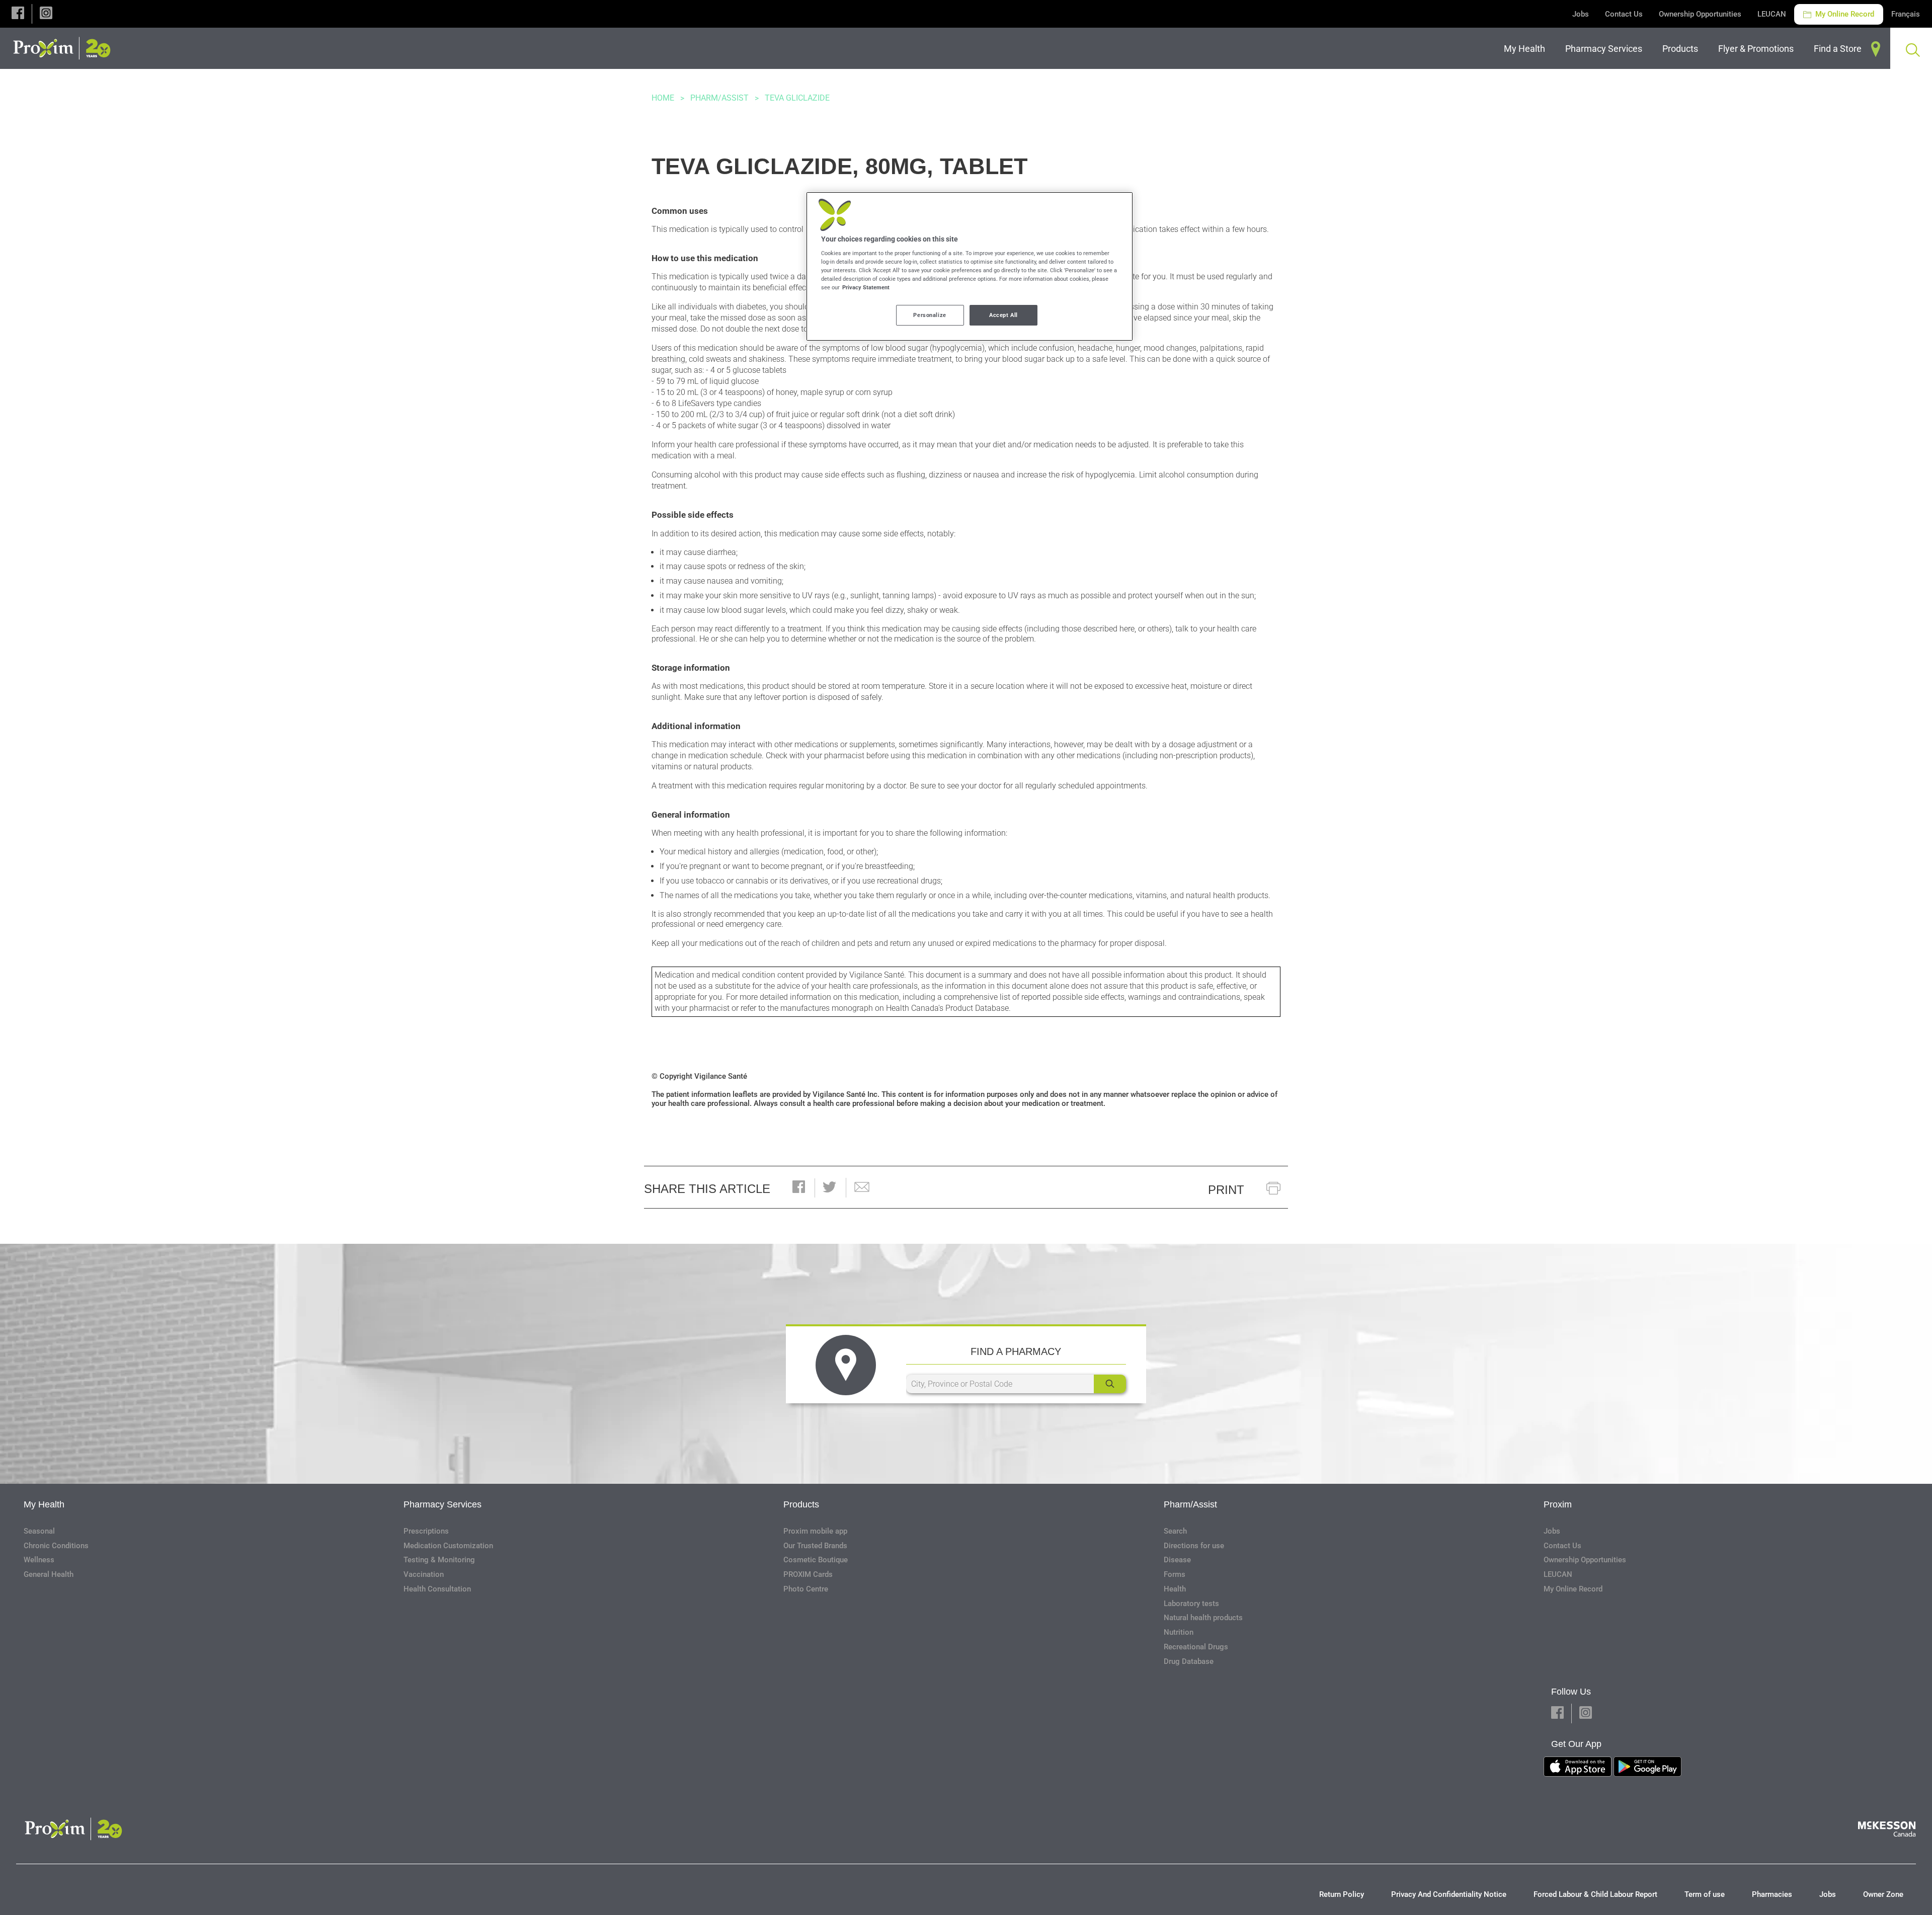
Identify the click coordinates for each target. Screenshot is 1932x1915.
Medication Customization (448, 1546)
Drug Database (1189, 1661)
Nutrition (1179, 1632)
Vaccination (424, 1574)
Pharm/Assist (719, 98)
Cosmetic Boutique (816, 1560)
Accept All (1003, 315)
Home (663, 98)
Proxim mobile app (815, 1531)
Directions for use (1194, 1546)
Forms (1175, 1574)
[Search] (1110, 1384)
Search (1175, 1531)
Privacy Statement (866, 287)
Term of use (1705, 1894)
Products (801, 1504)
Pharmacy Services (442, 1504)
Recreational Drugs (1196, 1647)
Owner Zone (1883, 1894)
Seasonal (39, 1531)
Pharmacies (1772, 1894)
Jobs (1581, 14)
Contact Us (1624, 14)
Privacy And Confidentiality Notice (1449, 1894)
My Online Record (1844, 14)
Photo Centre (806, 1589)
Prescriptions (426, 1531)
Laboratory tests (1191, 1604)
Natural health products (1203, 1618)
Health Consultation (437, 1589)
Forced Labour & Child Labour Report (1595, 1894)
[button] (18, 14)
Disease (1177, 1560)
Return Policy (1342, 1894)
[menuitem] (1526, 49)
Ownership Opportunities (1700, 14)
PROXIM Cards (808, 1574)
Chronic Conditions (56, 1546)
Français (1906, 14)
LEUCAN (1772, 14)
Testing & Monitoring (439, 1560)
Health (1175, 1589)
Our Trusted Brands (815, 1546)
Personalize (930, 315)
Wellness (39, 1560)
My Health (44, 1504)
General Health (49, 1574)
